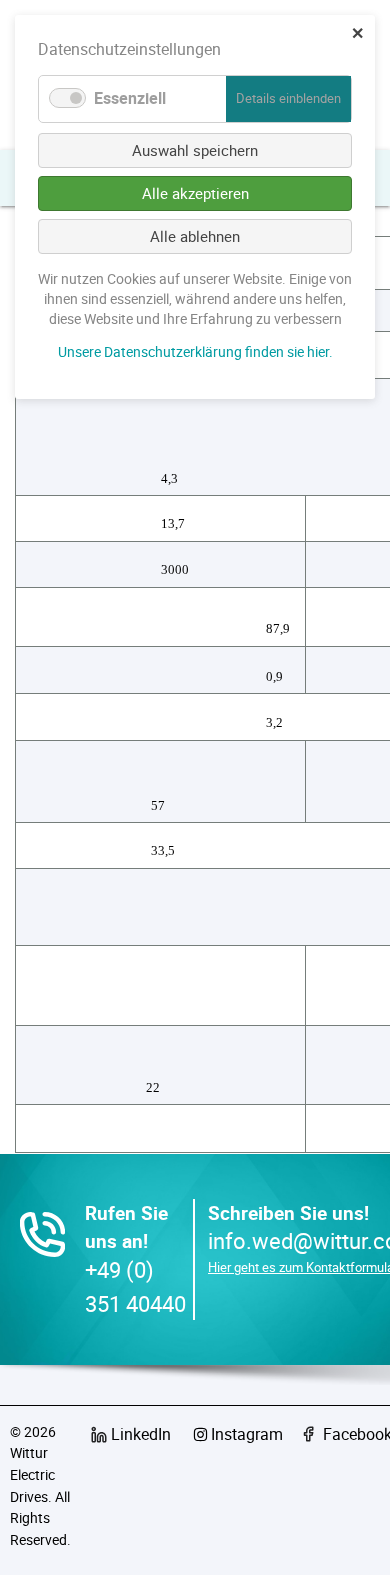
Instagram (247, 1434)
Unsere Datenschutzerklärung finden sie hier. (195, 351)
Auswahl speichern (195, 150)
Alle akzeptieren (195, 193)
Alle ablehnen (195, 236)
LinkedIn (141, 1434)
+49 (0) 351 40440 (135, 1286)
